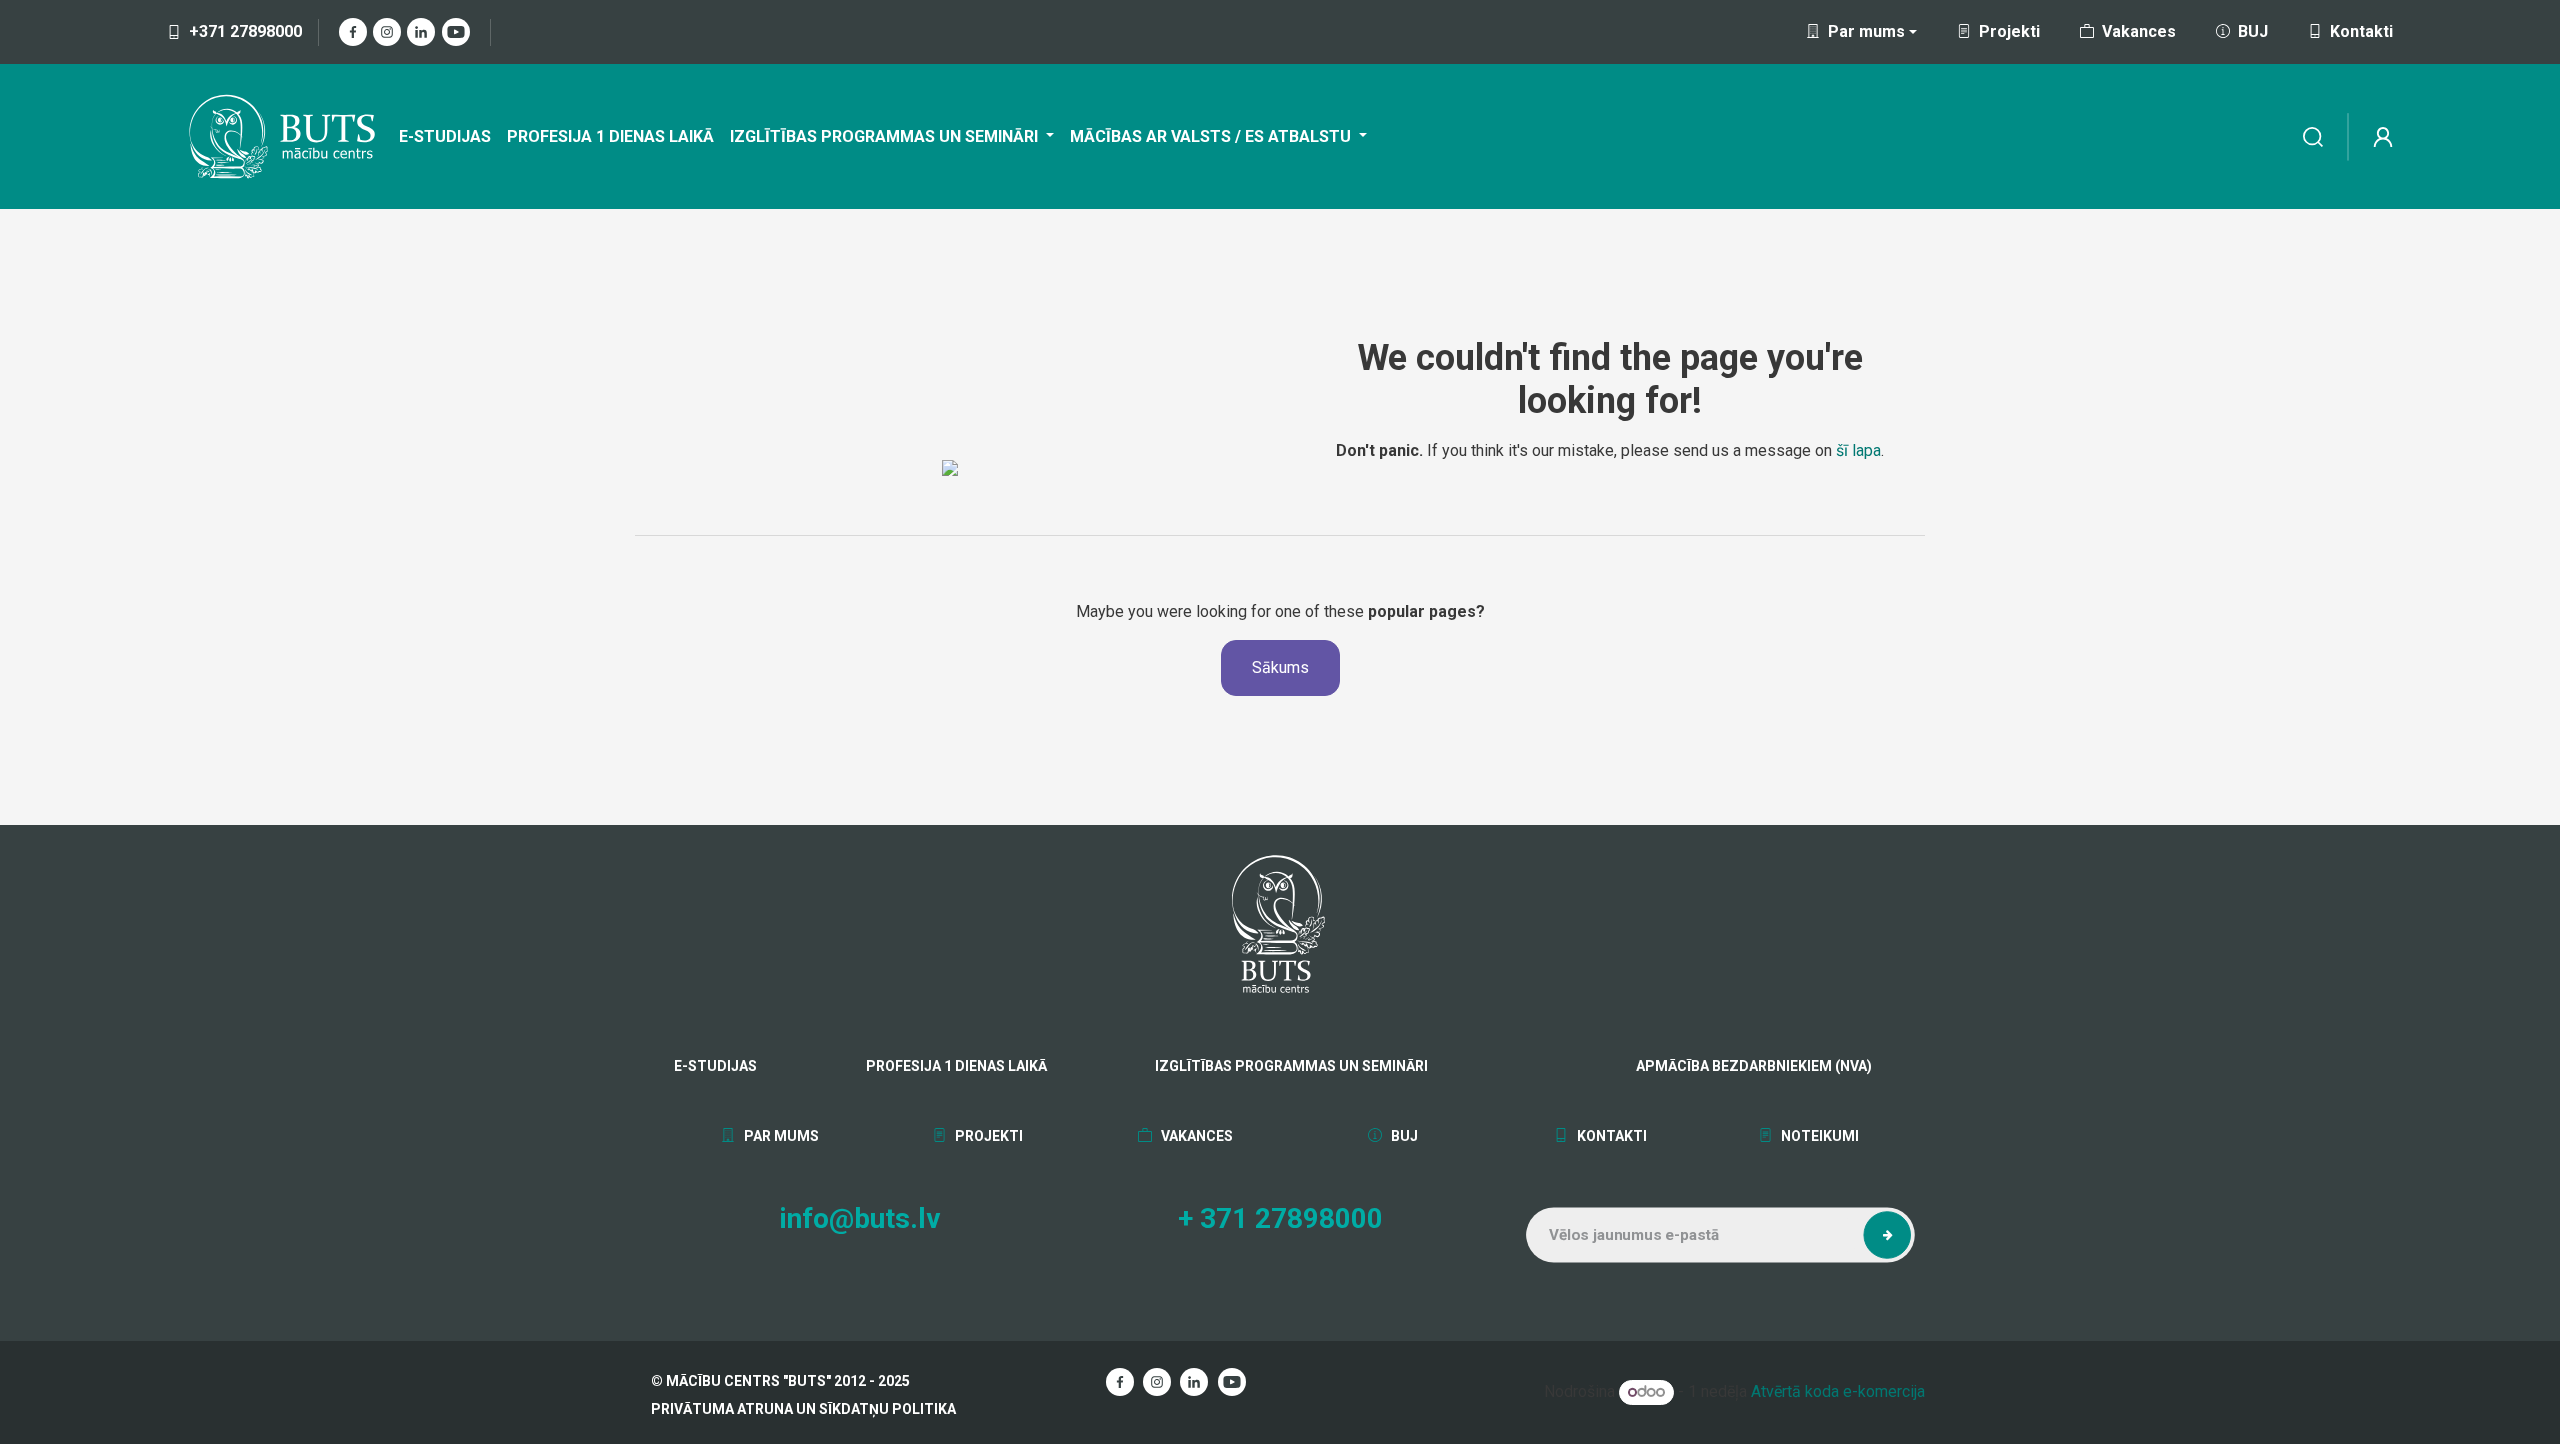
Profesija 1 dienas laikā (956, 1066)
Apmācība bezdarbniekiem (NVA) (1725, 1066)
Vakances (2139, 31)
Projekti (2009, 31)
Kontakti (2361, 31)
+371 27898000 (245, 31)
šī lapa (1858, 450)
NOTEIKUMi (1818, 1136)
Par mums (780, 1136)
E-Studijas (715, 1066)
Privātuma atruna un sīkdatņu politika (803, 1409)
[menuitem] (445, 137)
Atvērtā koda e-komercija (1838, 1391)
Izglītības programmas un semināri (1291, 1066)
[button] (1887, 1235)
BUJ (2253, 31)
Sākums (1280, 667)
